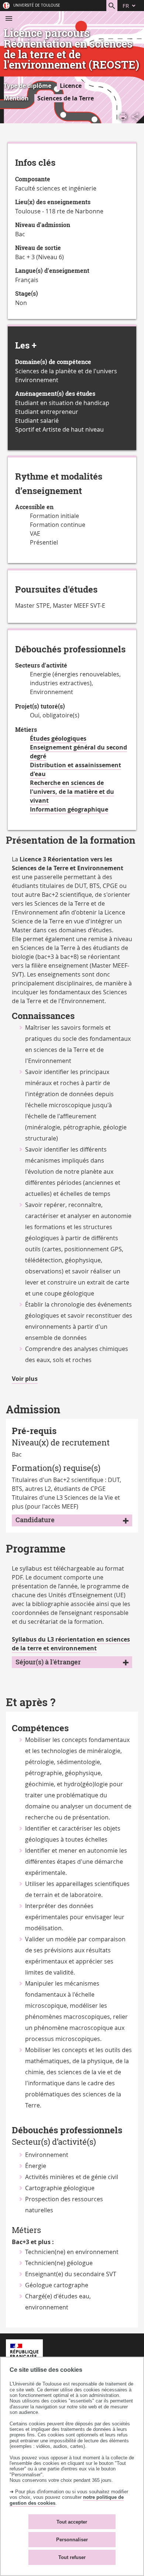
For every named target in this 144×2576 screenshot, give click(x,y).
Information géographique (69, 809)
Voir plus (25, 1379)
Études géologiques (58, 738)
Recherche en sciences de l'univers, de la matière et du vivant (72, 792)
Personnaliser (72, 2540)
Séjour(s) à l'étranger (48, 1662)
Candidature (35, 1520)
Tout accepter (72, 2522)
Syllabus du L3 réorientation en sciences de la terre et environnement (71, 1644)
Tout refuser (72, 2557)
